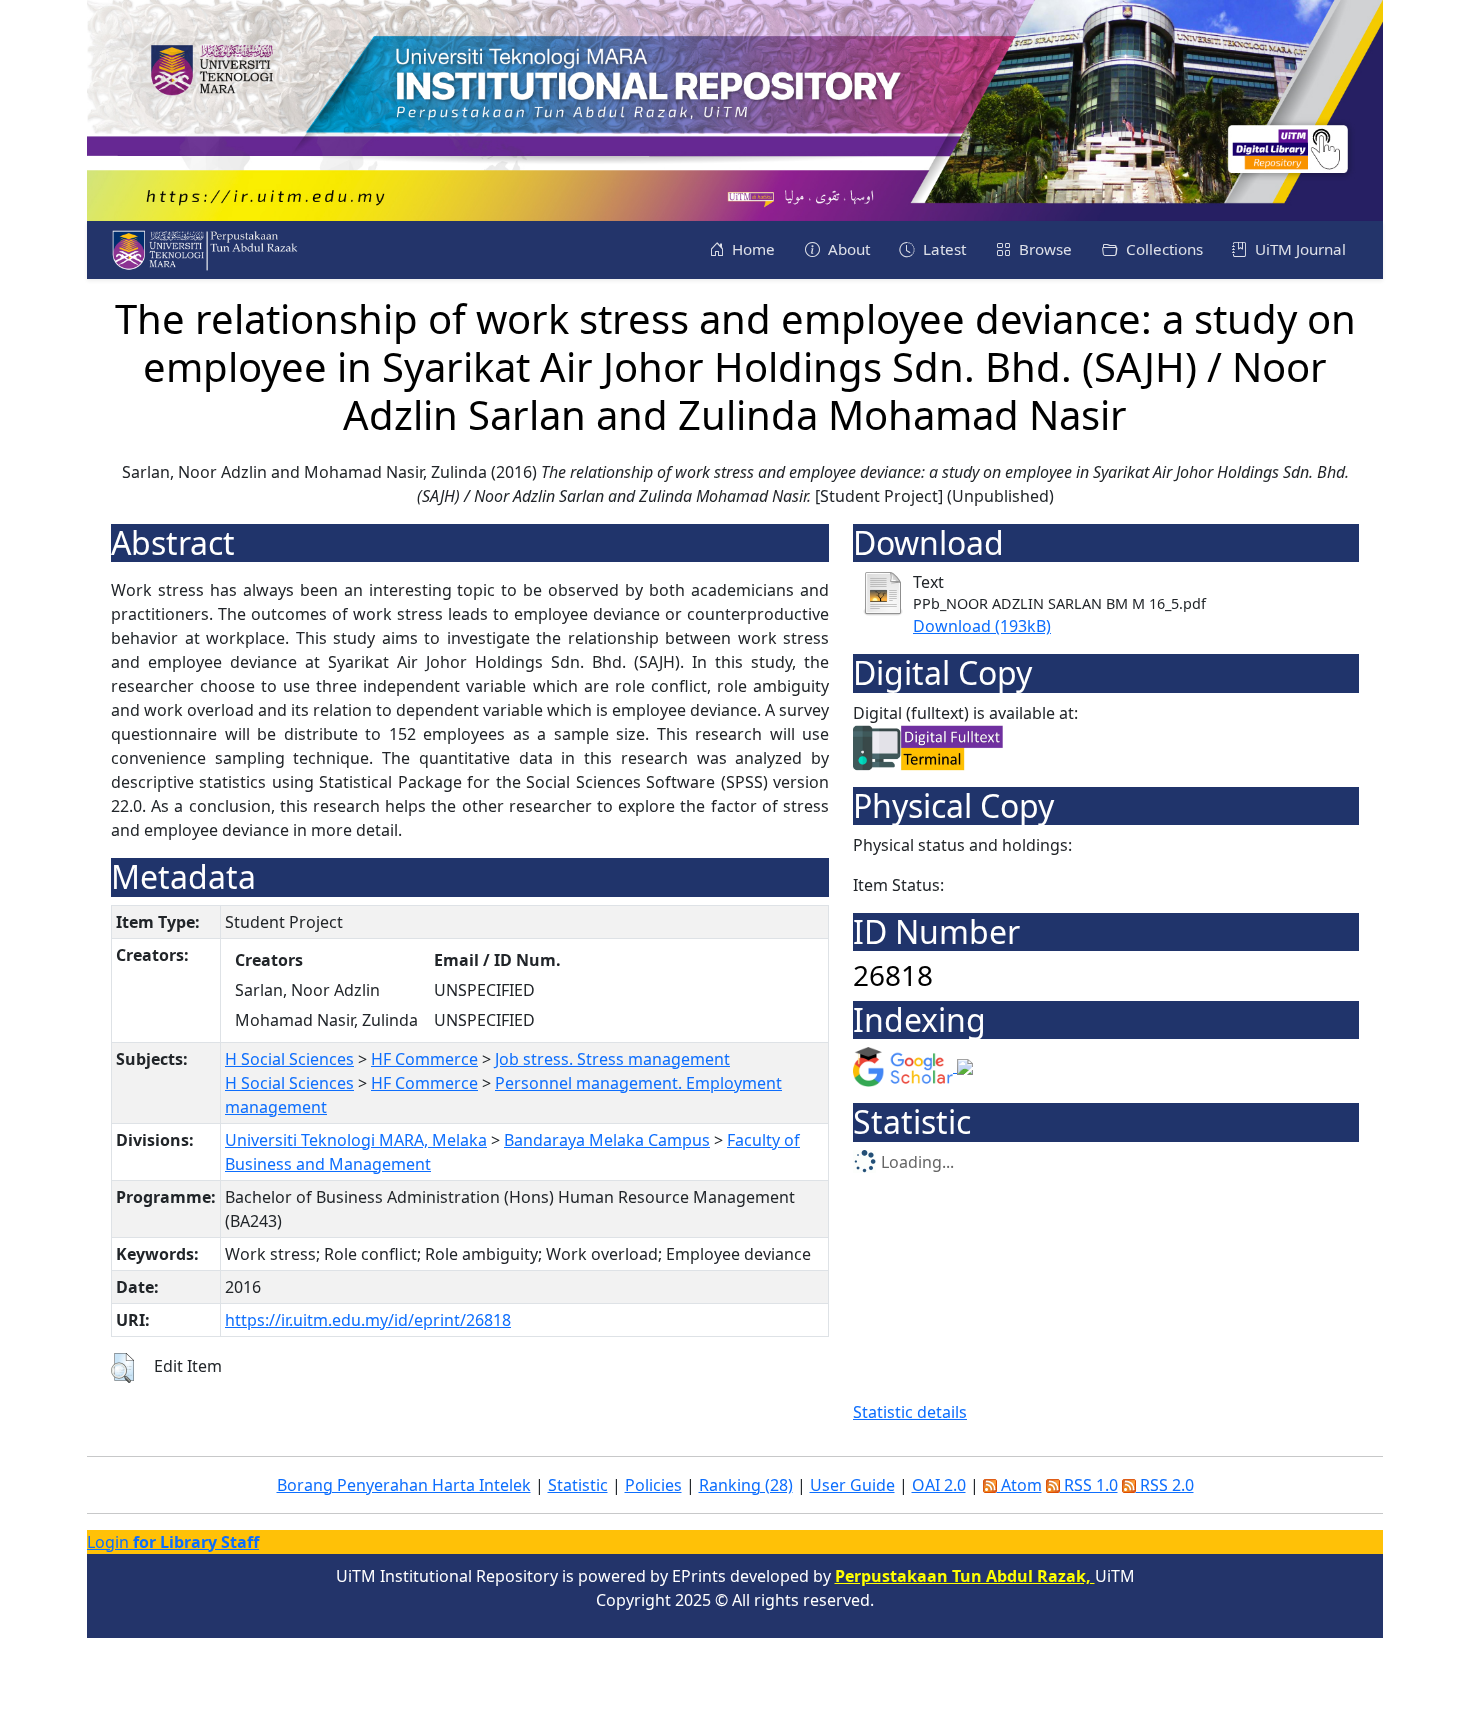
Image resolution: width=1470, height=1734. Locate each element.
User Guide (852, 1485)
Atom (1019, 1485)
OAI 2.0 (939, 1485)
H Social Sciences (289, 1059)
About (847, 249)
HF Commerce (424, 1059)
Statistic (578, 1485)
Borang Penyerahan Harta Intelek (404, 1485)
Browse (1043, 249)
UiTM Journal (1298, 249)
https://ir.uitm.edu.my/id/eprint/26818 (368, 1320)
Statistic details (910, 1412)
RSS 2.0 (1165, 1485)
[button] (122, 1368)
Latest (942, 249)
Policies (653, 1485)
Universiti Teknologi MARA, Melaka (356, 1140)
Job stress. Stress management (612, 1059)
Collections (1162, 249)
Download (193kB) (982, 626)
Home (751, 249)
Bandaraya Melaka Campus (607, 1140)
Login (173, 1542)
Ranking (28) (746, 1485)
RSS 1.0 (1089, 1485)
